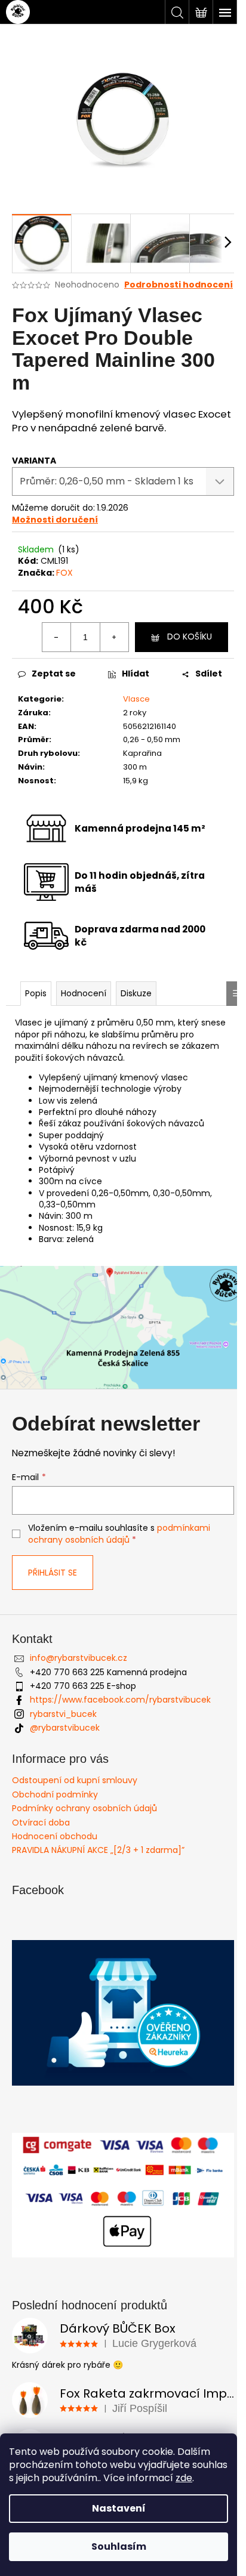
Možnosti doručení (55, 520)
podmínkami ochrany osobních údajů (119, 1534)
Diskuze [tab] (136, 993)
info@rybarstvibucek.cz (79, 1658)
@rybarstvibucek (65, 1728)
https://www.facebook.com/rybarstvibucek (120, 1700)
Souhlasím (119, 2546)
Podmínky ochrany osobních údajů (84, 1808)
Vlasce (136, 699)
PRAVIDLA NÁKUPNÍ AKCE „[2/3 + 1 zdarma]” (98, 1850)
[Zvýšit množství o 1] (114, 637)
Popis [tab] (36, 993)
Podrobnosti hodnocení (179, 285)
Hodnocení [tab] (84, 993)
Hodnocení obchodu (55, 1836)
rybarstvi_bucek (63, 1714)
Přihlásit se (53, 1573)
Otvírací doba (41, 1823)
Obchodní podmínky (55, 1794)
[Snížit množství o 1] (57, 637)
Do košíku (190, 637)
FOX (64, 573)
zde (184, 2478)
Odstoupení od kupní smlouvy (75, 1780)
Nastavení (119, 2508)
